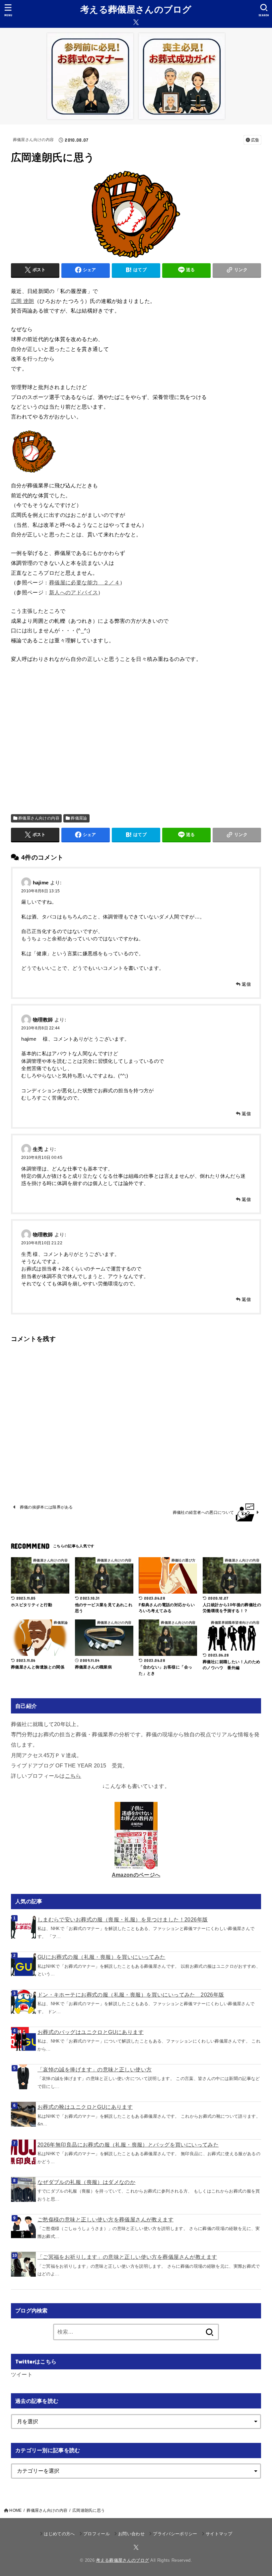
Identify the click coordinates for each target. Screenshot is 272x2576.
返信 (246, 984)
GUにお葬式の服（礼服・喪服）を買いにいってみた (102, 1957)
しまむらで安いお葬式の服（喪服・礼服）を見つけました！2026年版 (123, 1919)
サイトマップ (219, 2534)
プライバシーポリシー (175, 2534)
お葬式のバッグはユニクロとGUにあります (91, 2032)
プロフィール (97, 2534)
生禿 (38, 1149)
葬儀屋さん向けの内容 (34, 140)
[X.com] (136, 22)
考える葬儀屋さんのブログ (136, 10)
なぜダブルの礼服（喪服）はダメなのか (86, 2182)
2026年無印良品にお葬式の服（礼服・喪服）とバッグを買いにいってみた (128, 2145)
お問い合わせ (131, 2534)
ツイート (22, 2374)
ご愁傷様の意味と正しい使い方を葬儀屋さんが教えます (105, 2219)
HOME (15, 2510)
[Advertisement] (136, 739)
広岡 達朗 (23, 301)
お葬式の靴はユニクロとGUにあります (85, 2107)
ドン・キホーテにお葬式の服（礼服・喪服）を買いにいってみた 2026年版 (131, 1995)
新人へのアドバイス (74, 592)
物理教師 (43, 1019)
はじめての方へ (59, 2534)
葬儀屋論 (79, 818)
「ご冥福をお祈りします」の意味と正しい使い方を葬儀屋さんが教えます (127, 2257)
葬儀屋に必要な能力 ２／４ (84, 582)
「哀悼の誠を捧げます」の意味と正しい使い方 (95, 2069)
